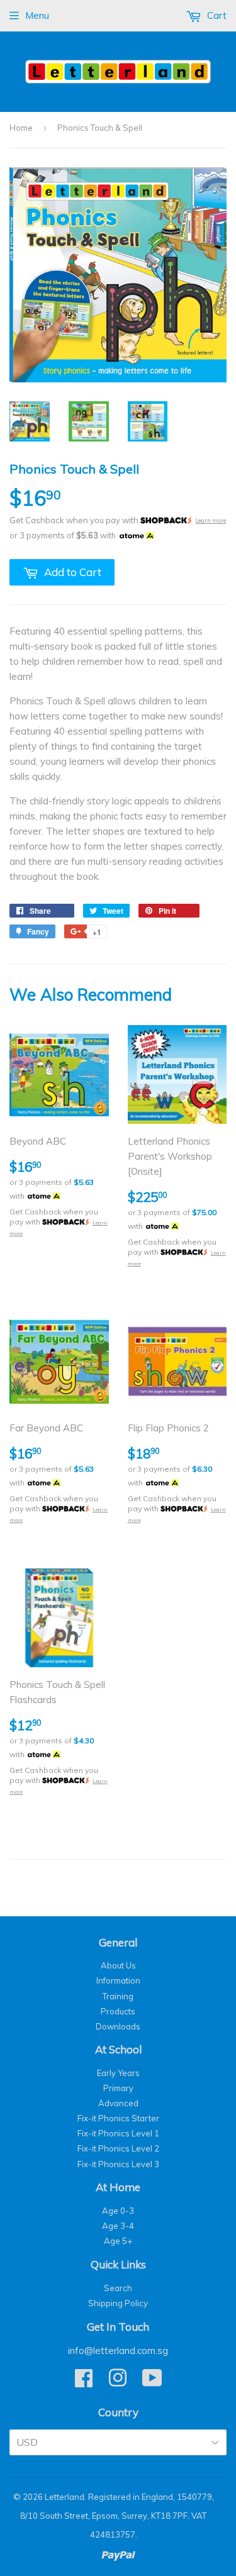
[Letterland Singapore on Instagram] (118, 2382)
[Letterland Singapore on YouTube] (152, 2382)
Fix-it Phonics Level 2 (118, 2148)
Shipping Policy (118, 2303)
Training (118, 1996)
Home (21, 128)
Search (118, 2288)
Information (118, 1980)
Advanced (118, 2103)
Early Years (118, 2073)
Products (118, 2011)
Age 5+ (118, 2241)
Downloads (118, 2026)
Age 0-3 (118, 2211)
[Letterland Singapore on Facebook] (84, 2382)
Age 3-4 (118, 2226)
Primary (118, 2088)
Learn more (211, 520)
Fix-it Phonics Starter (118, 2118)
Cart (216, 15)
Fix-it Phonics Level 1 (118, 2133)
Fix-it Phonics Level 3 (118, 2164)
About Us (118, 1965)
